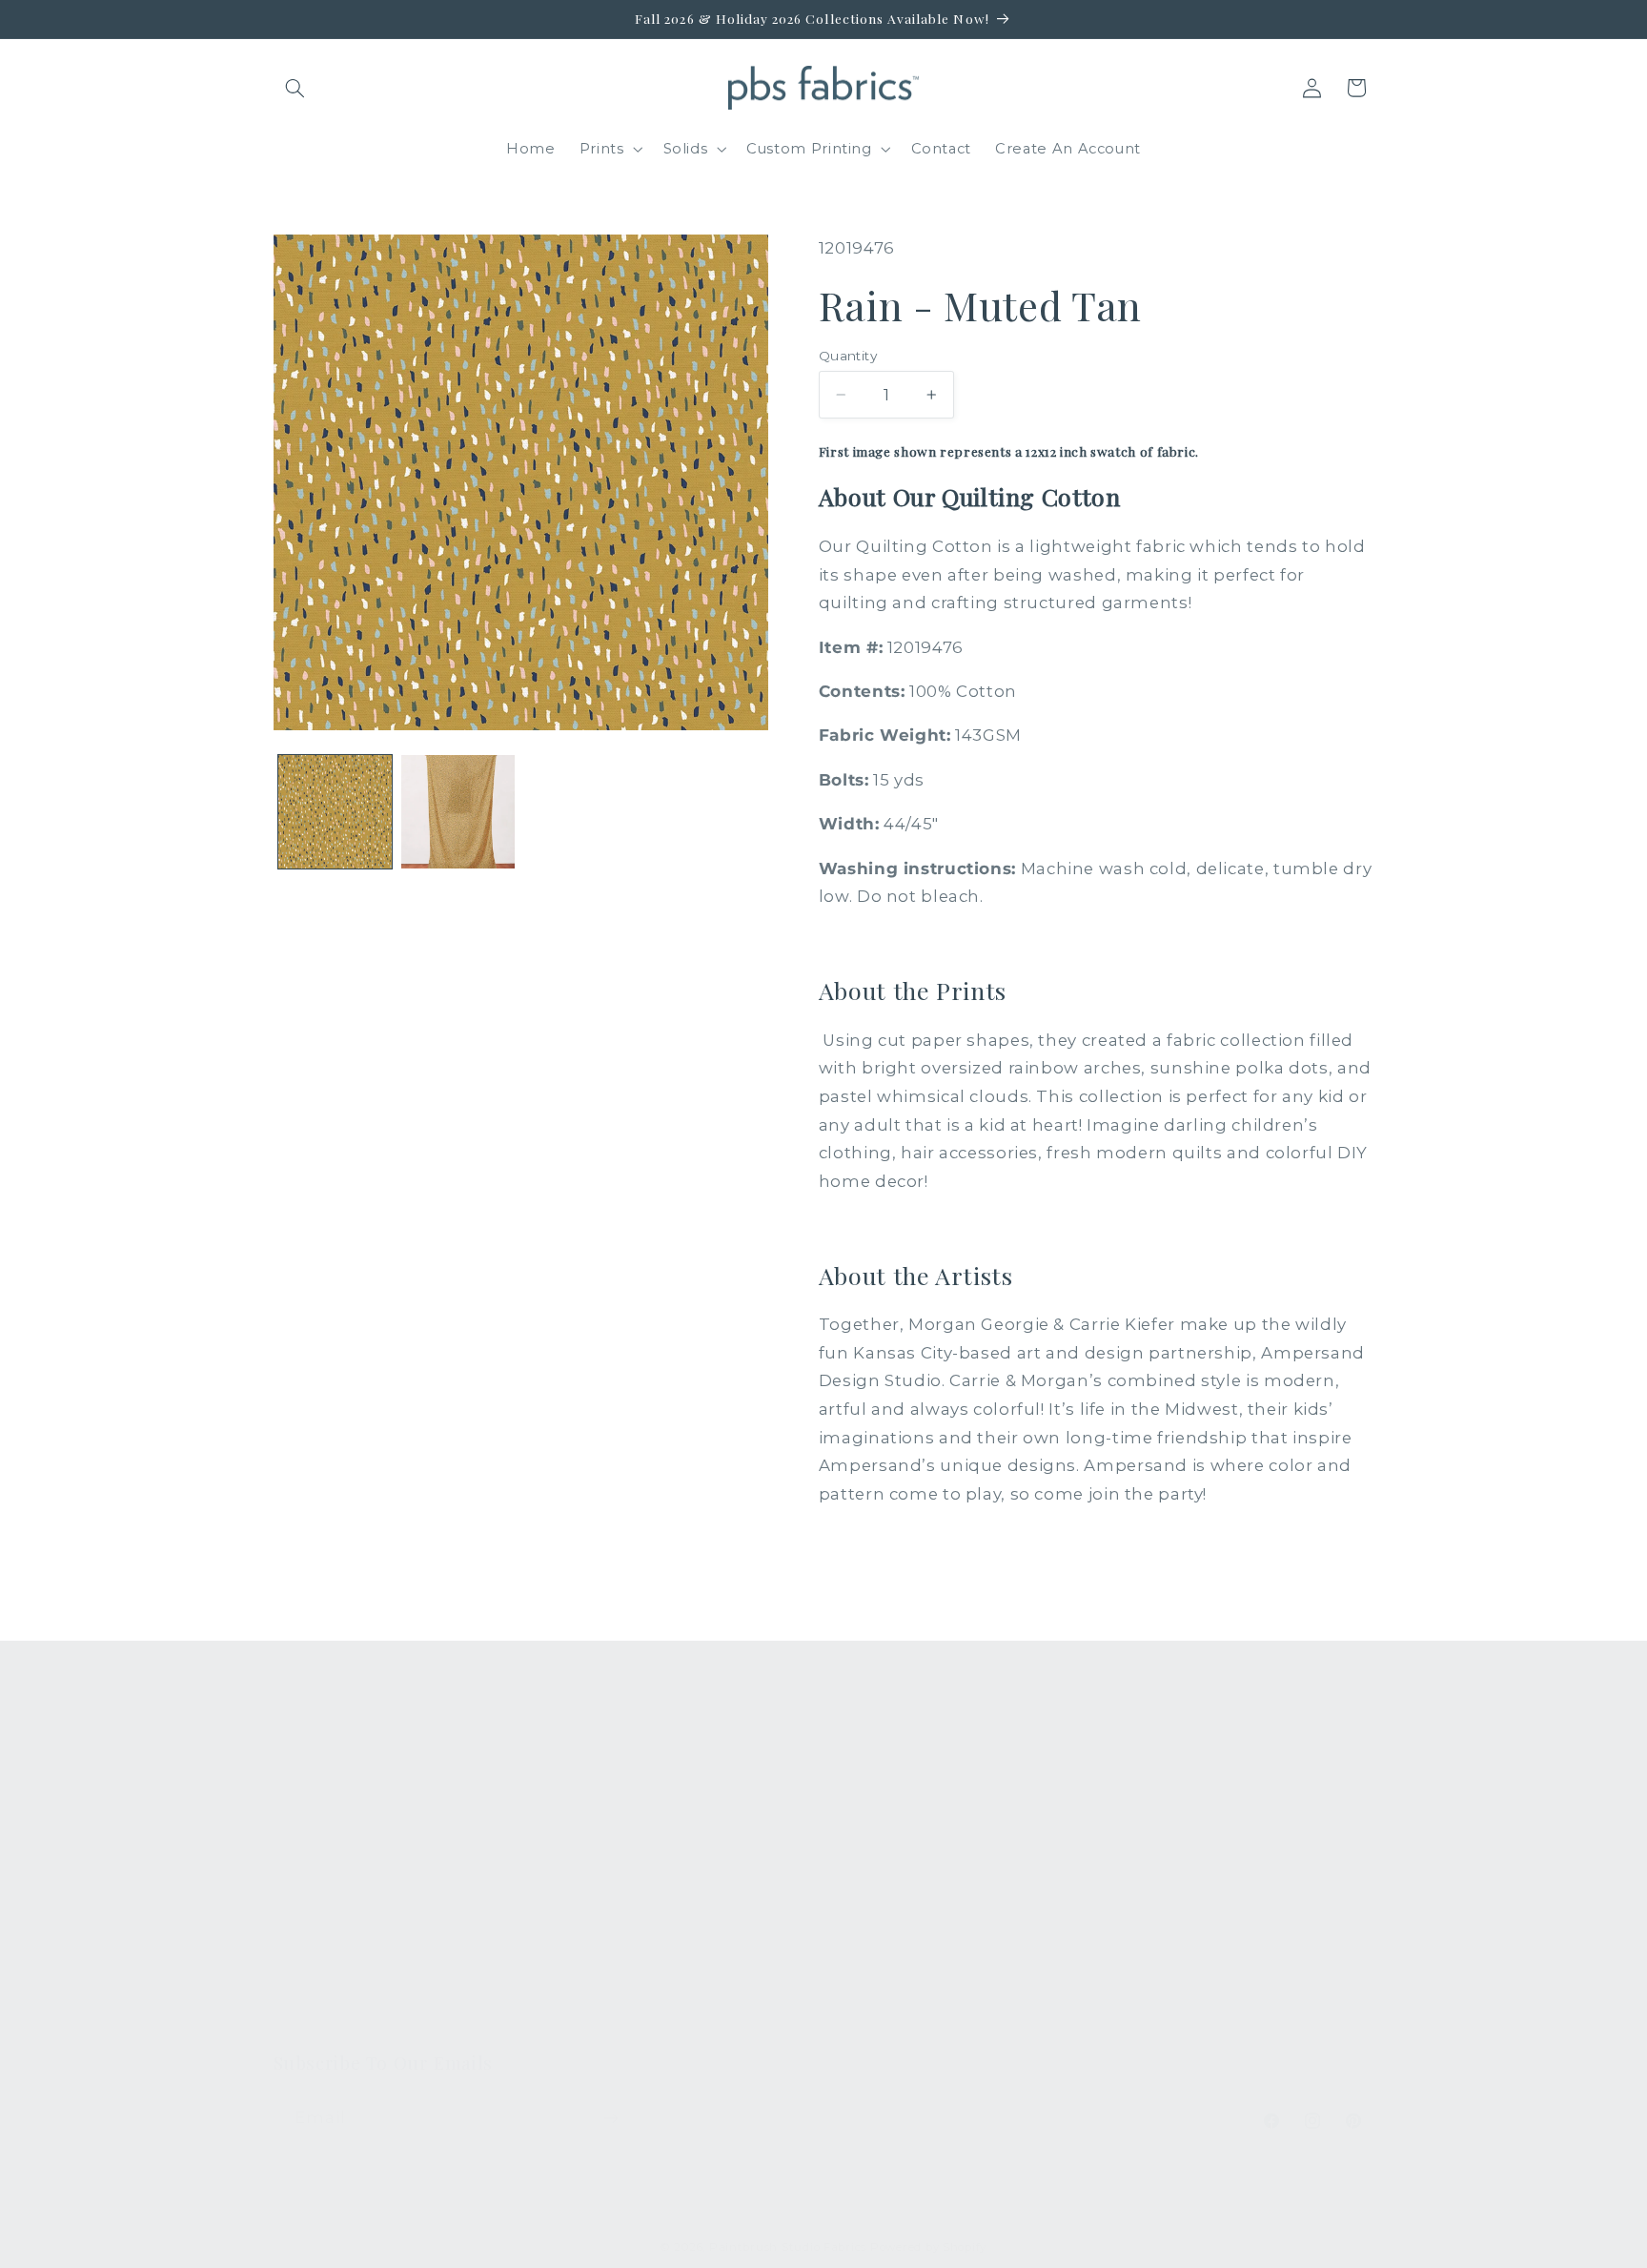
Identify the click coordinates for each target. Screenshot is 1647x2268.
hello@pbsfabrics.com (1226, 1839)
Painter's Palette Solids (362, 1849)
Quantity (848, 356)
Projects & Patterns (631, 1989)
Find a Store (604, 1919)
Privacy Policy (610, 2023)
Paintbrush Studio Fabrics (788, 2247)
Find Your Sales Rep (633, 1884)
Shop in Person (333, 1919)
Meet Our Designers (636, 1849)
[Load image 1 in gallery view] (335, 812)
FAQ (574, 1780)
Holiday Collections (347, 1815)
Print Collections (337, 1780)
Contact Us (600, 1815)
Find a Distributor (624, 1953)
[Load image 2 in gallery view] (458, 812)
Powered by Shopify (928, 2247)
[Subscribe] (610, 2118)
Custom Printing (336, 1884)
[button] (295, 88)
